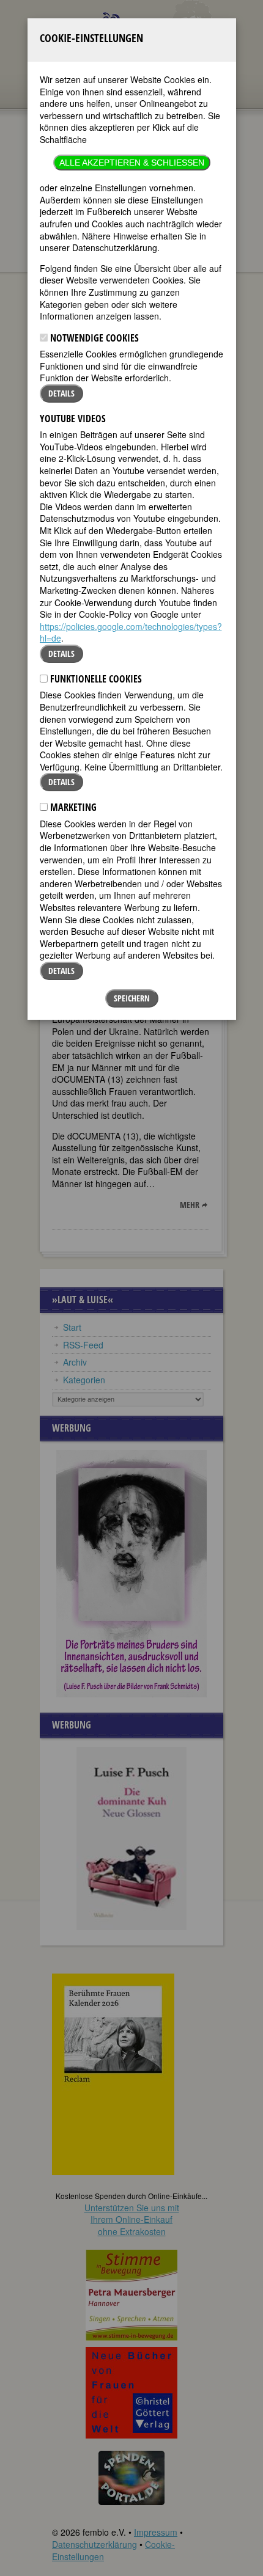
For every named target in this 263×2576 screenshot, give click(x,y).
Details (61, 393)
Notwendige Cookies (93, 338)
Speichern (132, 998)
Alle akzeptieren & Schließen (132, 163)
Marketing (72, 807)
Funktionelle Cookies (95, 679)
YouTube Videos (73, 419)
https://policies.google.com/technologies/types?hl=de (131, 632)
